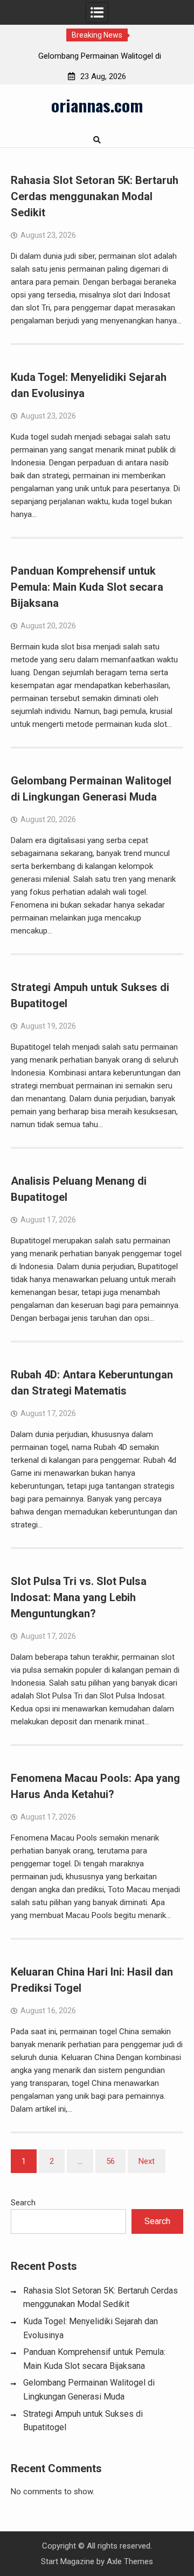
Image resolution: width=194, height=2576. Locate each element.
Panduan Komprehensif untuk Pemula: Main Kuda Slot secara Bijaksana (87, 587)
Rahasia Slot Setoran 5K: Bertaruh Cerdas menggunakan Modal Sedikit (95, 196)
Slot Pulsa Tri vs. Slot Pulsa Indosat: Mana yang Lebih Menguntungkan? (79, 1597)
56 (110, 2161)
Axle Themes (130, 2561)
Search (23, 2203)
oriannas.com (97, 105)
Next (147, 2161)
